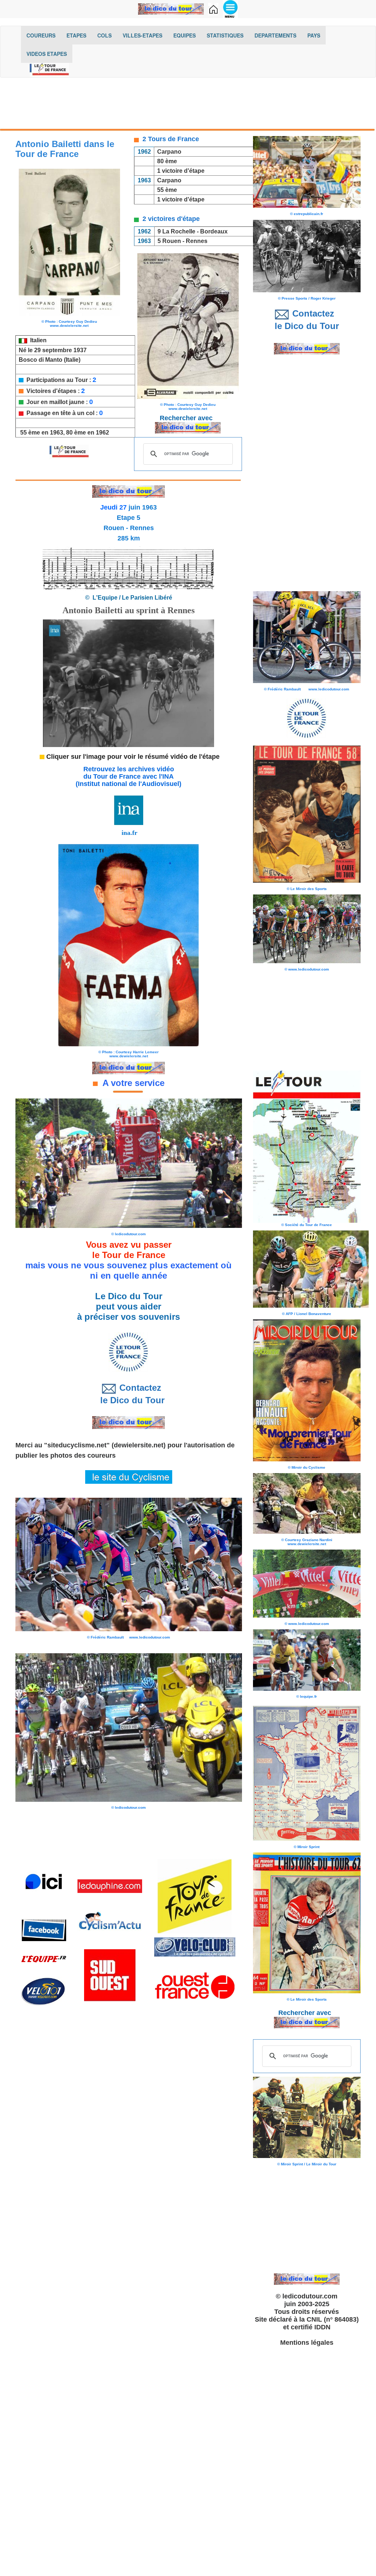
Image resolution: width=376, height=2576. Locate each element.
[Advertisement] (188, 101)
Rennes (197, 241)
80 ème (167, 161)
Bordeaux (214, 231)
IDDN (322, 2327)
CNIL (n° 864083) (333, 2319)
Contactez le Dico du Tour (129, 1394)
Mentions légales (307, 2343)
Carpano (169, 152)
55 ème (167, 190)
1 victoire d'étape (181, 171)
